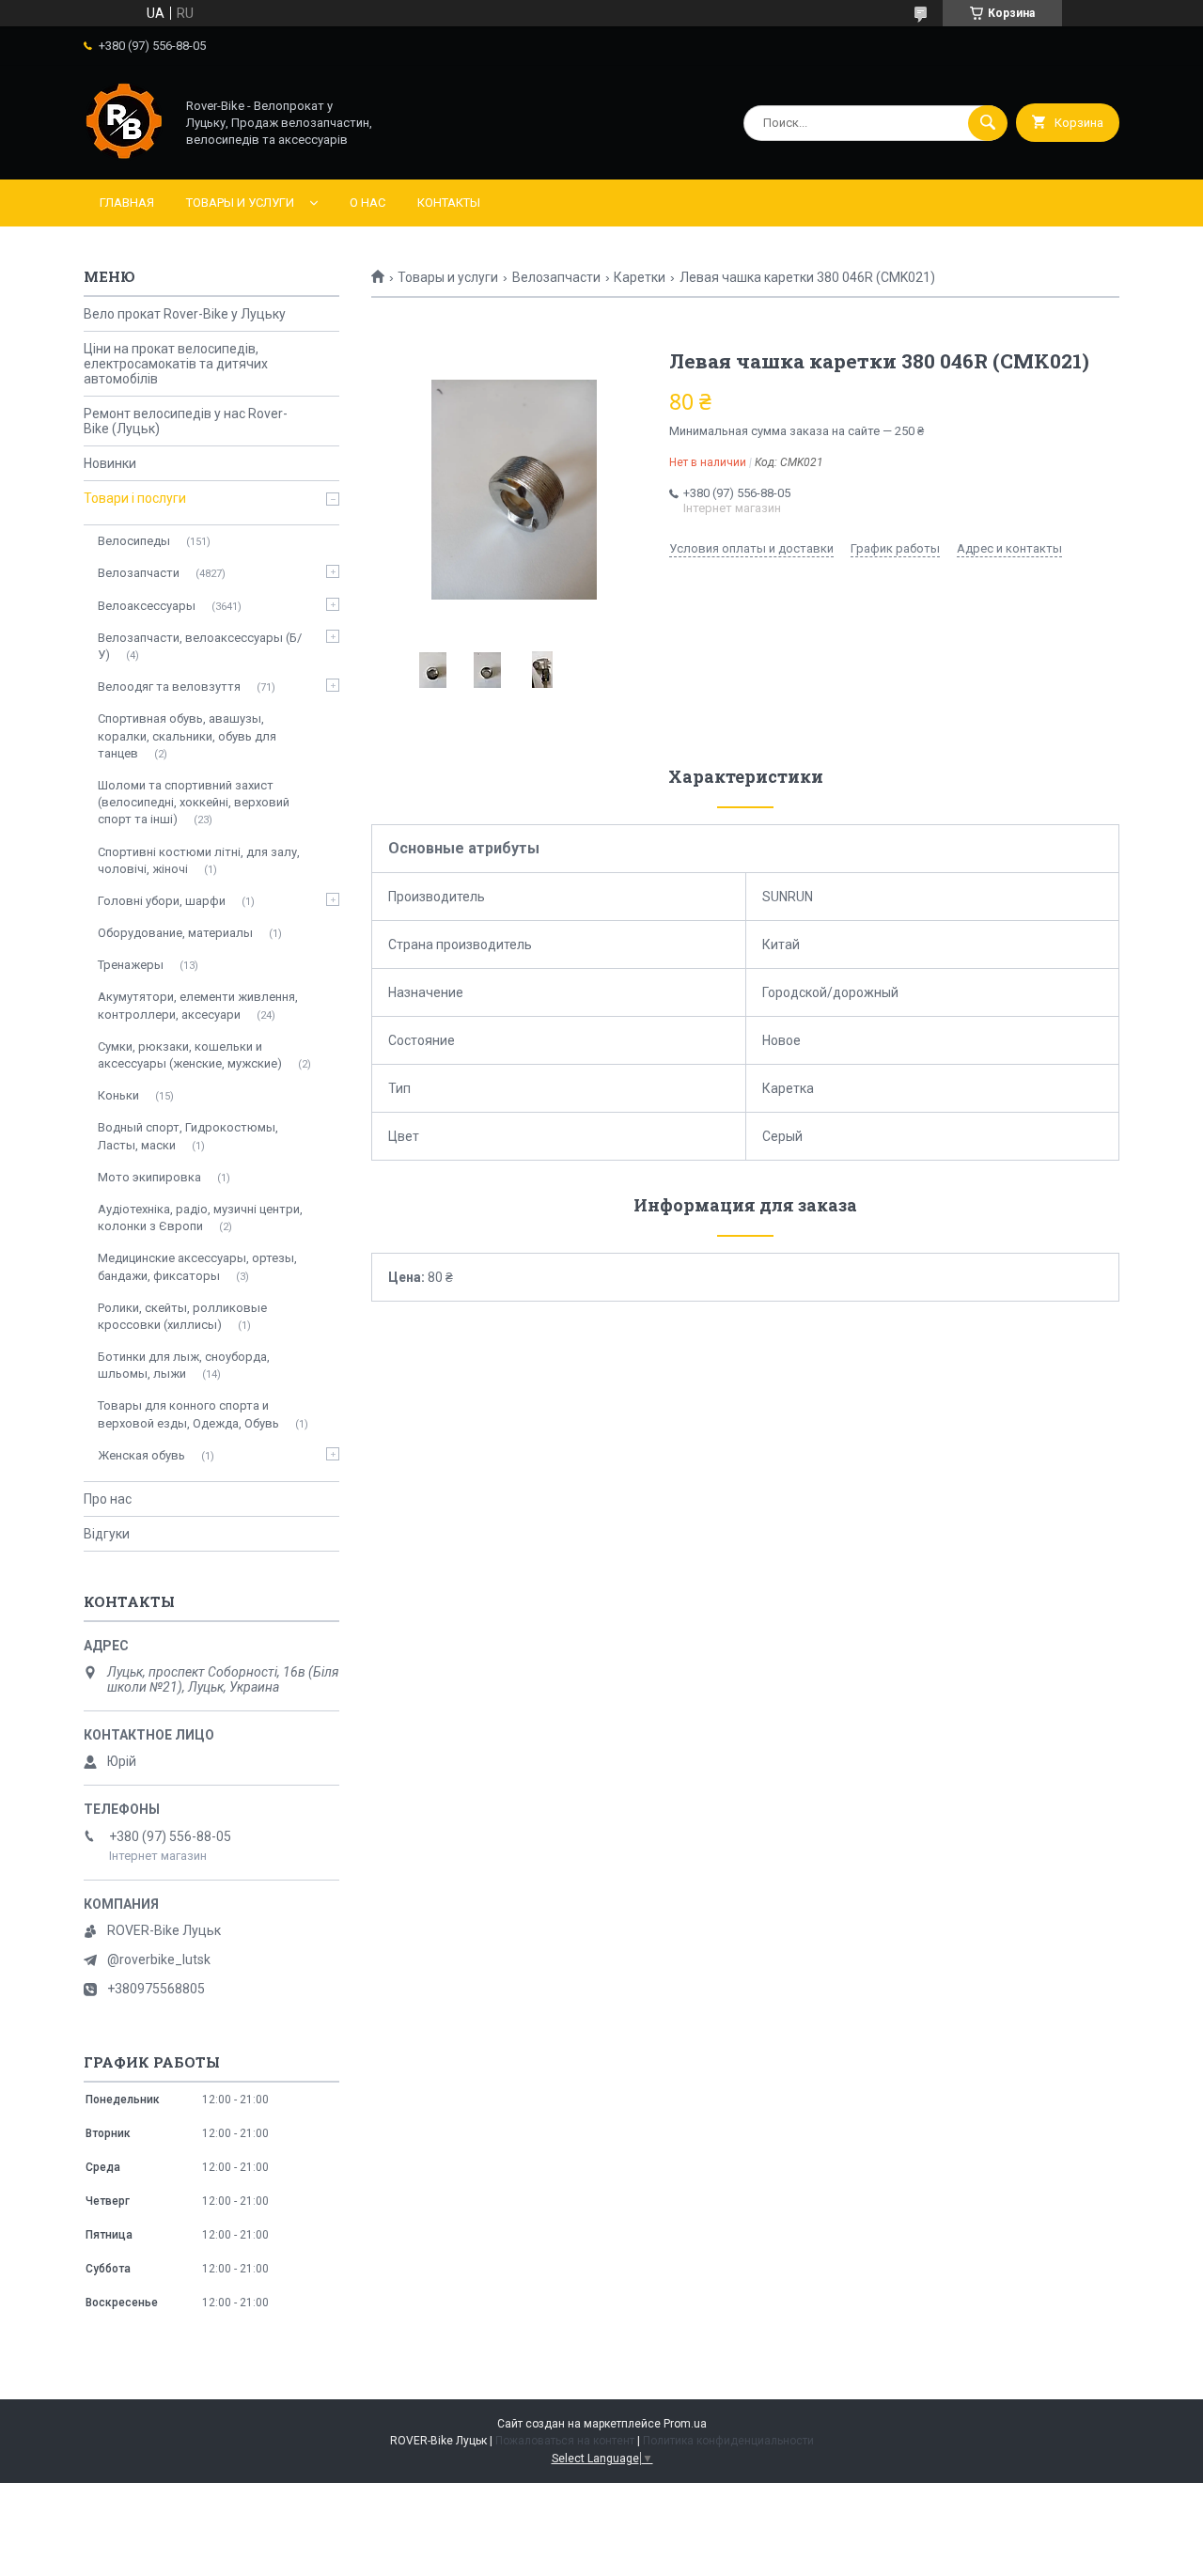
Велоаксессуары (147, 606)
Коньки (118, 1095)
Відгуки (107, 1534)
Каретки (640, 277)
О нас (367, 203)
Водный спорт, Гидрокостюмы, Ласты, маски (188, 1136)
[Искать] (988, 123)
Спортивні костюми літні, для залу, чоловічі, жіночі (199, 860)
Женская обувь (141, 1455)
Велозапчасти (556, 277)
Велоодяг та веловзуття (169, 687)
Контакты (449, 203)
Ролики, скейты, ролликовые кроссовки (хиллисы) (182, 1316)
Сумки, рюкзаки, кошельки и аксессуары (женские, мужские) (190, 1055)
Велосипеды (134, 541)
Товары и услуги (240, 203)
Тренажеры (131, 965)
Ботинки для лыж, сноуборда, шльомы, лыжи (184, 1365)
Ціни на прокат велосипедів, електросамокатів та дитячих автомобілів (176, 364)
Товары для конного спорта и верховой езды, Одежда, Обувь (188, 1414)
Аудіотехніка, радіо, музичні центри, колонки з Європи (200, 1218)
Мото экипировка (149, 1177)
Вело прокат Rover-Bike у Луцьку (185, 314)
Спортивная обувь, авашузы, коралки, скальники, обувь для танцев (187, 735)
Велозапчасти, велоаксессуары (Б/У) (200, 646)
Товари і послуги (135, 498)
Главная (127, 203)
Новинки (110, 463)
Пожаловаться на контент (565, 2441)
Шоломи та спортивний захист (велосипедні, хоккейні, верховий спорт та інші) (194, 802)
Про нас (108, 1499)
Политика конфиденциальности (728, 2441)
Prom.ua (685, 2424)
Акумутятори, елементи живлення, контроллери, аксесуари (198, 1005)
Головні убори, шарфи (162, 901)
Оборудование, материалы (175, 933)
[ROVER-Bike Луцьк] (124, 156)
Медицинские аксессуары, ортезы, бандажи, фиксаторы (197, 1266)
